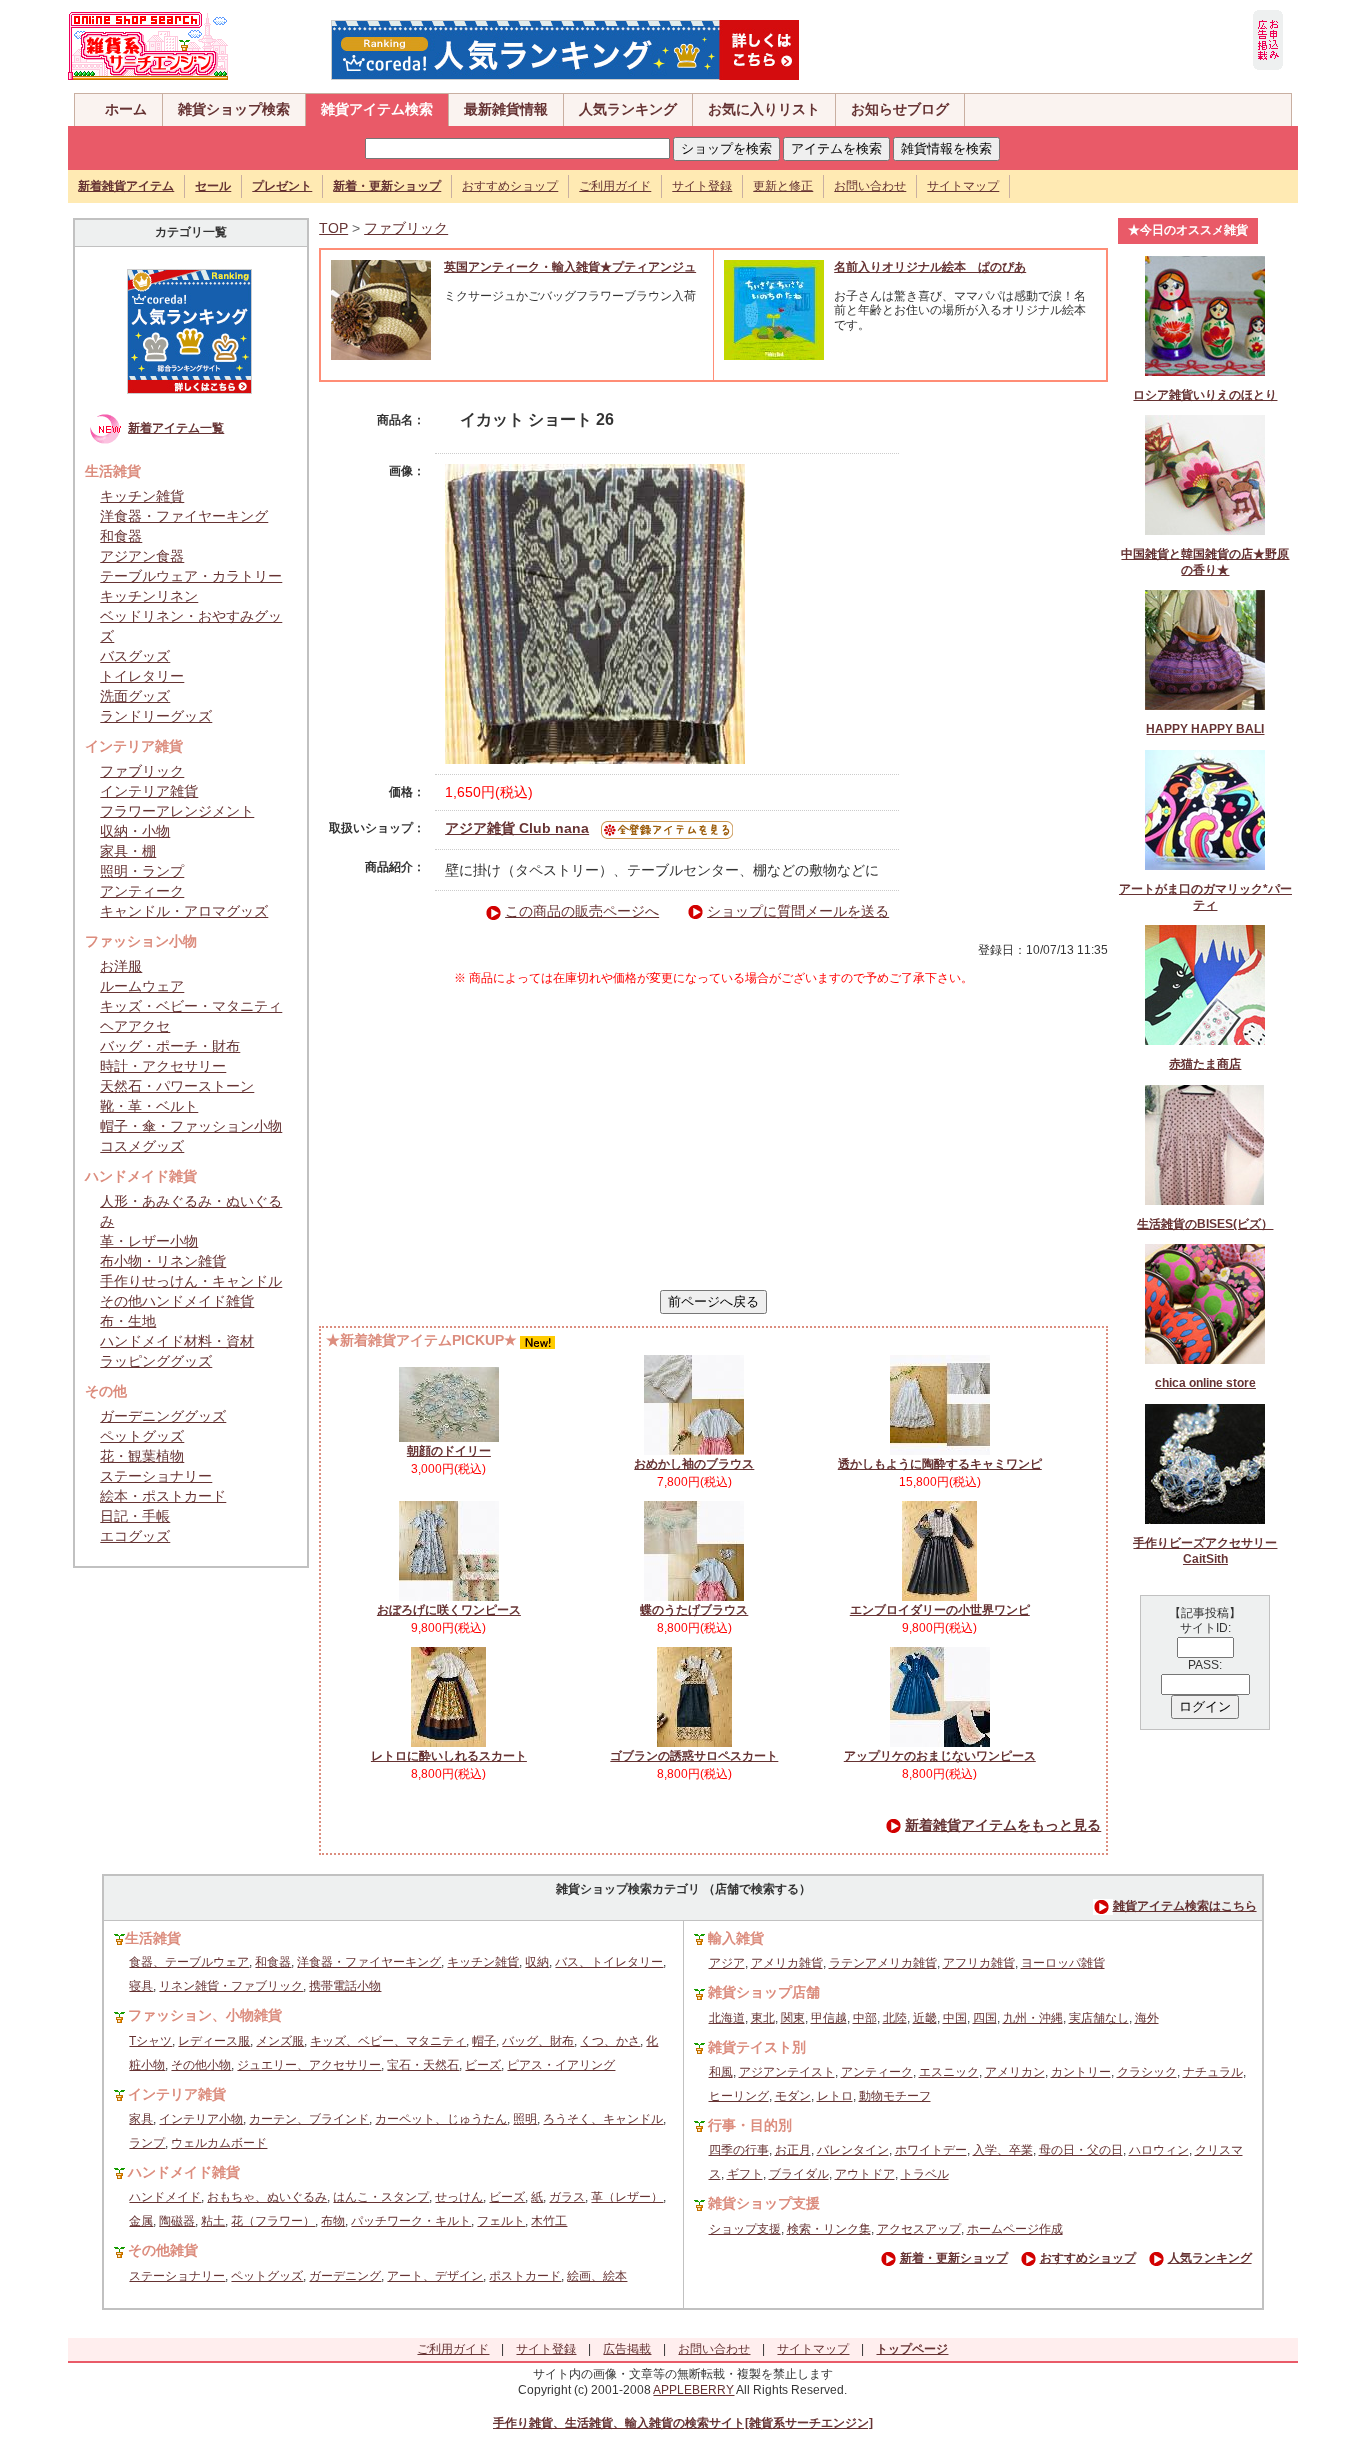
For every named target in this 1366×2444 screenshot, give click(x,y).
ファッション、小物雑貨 (205, 2015)
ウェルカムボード (219, 2143)
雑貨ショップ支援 (764, 2203)
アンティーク (142, 891)
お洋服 (121, 966)
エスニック (949, 2072)
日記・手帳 (135, 1516)
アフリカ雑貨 (979, 1963)
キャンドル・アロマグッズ (184, 911)
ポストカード (525, 2276)
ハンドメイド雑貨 (184, 2172)
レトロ (835, 2096)
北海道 (727, 2018)
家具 (141, 2119)
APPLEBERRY (693, 2390)
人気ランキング (628, 109)
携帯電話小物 (345, 1986)
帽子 (484, 2041)
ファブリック (142, 771)
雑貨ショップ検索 (234, 109)
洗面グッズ (135, 696)
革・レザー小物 (149, 1241)
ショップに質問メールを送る (798, 911)
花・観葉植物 (142, 1456)
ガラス (567, 2197)
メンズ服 (280, 2041)
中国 (955, 2018)
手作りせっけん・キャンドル (191, 1281)
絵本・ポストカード (163, 1496)
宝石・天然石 (423, 2065)
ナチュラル (1213, 2072)
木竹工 (549, 2221)
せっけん (459, 2197)
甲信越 (829, 2018)
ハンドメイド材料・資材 (177, 1341)
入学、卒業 (1003, 2150)
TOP (333, 228)
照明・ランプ (142, 871)
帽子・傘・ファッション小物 (191, 1126)
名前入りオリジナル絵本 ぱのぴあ (930, 267)
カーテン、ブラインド (309, 2119)
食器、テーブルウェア (189, 1962)
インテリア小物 (201, 2119)
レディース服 (214, 2041)
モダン (793, 2096)
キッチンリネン (149, 596)
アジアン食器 (142, 556)
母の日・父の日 (1081, 2150)
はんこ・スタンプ (381, 2197)
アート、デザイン (435, 2276)
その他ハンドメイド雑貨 (177, 1301)
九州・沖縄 (1033, 2018)
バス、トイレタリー (609, 1962)
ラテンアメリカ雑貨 (883, 1963)
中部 (865, 2018)
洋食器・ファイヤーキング (184, 516)
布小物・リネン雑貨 (163, 1261)
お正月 (793, 2150)
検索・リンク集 (829, 2229)
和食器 (121, 536)
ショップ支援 (745, 2229)
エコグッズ (135, 1536)
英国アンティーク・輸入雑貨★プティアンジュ (570, 267)
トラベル (925, 2174)
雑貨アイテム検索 (377, 109)
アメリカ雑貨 (787, 1963)
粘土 (213, 2221)
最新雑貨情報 (506, 109)
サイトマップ (963, 186)
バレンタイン (853, 2150)
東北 (763, 2018)
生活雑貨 (153, 1938)
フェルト (501, 2221)
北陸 (895, 2018)
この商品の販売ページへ (582, 911)
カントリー (1081, 2072)
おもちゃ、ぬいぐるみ (267, 2197)
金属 (141, 2221)
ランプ (147, 2143)
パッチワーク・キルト (411, 2221)
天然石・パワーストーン (177, 1086)
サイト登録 (702, 186)
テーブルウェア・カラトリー (191, 576)
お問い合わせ (870, 186)
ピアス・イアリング (561, 2065)
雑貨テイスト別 (757, 2047)
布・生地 (128, 1321)
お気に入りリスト (764, 109)
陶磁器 (177, 2221)
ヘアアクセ (135, 1026)
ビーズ (483, 2065)
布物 (333, 2221)
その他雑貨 (163, 2250)
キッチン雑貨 (142, 496)
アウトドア (865, 2174)
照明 (525, 2119)
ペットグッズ (142, 1436)
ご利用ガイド (615, 186)
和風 (721, 2072)
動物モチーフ (895, 2096)
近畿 (925, 2018)
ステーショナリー (156, 1476)
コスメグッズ (142, 1146)
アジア (727, 1963)
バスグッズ (135, 656)
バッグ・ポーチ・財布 (170, 1046)
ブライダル (799, 2174)
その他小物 (201, 2065)
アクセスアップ (919, 2229)
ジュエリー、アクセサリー (309, 2065)
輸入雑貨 (736, 1938)
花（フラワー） (273, 2221)
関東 (793, 2018)
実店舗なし (1099, 2018)
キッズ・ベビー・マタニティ (191, 1006)
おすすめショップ (510, 186)
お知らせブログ (900, 109)
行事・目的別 (750, 2125)
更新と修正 (783, 186)
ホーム (126, 109)
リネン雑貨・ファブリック (231, 1986)
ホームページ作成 (1015, 2229)
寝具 (141, 1986)
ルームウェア (142, 986)
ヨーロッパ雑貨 (1063, 1963)
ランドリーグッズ (156, 716)
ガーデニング (345, 2276)
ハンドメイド (165, 2197)
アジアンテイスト (787, 2072)
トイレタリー (142, 676)
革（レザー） (627, 2197)
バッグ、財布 (538, 2041)
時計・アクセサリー (163, 1066)
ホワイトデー (931, 2150)
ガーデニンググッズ (163, 1416)
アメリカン (1015, 2072)
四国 (985, 2018)
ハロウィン (1159, 2150)
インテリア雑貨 (149, 791)
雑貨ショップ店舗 (764, 1992)
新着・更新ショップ (954, 2258)
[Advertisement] (714, 1138)
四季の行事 (739, 2150)
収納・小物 (135, 831)
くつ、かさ (610, 2041)
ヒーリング (739, 2096)
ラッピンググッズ (156, 1361)
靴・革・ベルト (149, 1106)
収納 (537, 1962)
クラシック (1147, 2072)
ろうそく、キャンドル (603, 2119)
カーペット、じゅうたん (441, 2119)
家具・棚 (128, 851)
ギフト (745, 2174)
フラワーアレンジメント (177, 811)
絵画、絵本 (597, 2276)
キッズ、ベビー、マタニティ (388, 2041)
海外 (1147, 2018)
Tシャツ (150, 2041)
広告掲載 (627, 2349)
